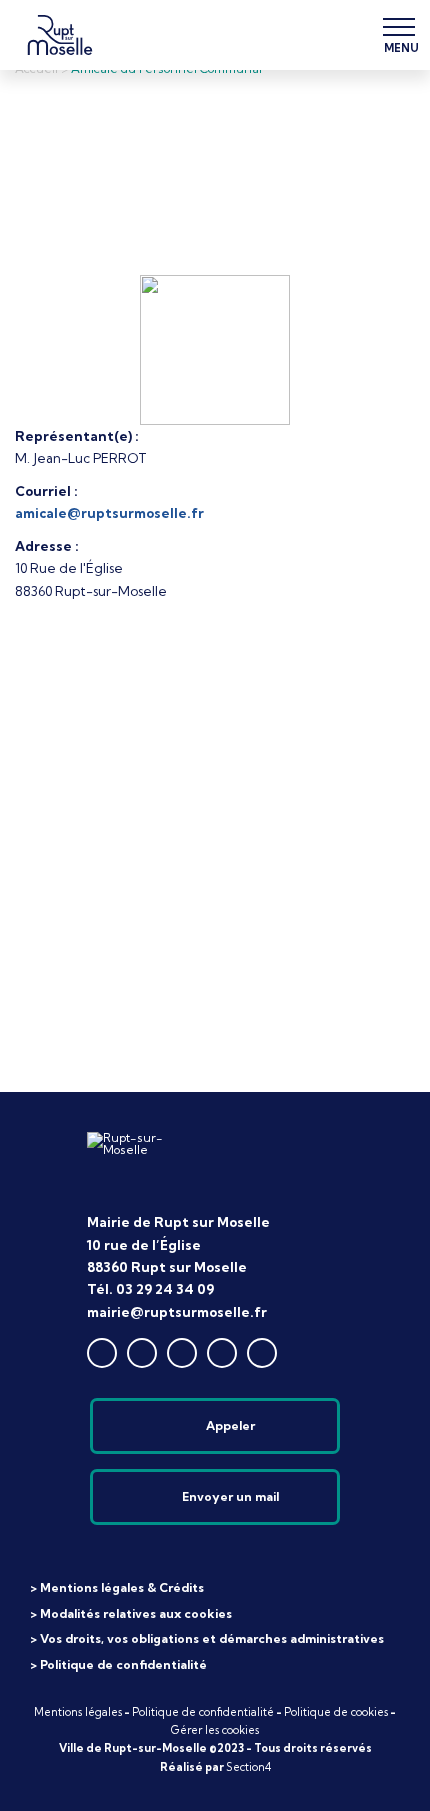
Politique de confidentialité (203, 1712)
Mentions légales (78, 1712)
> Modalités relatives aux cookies (131, 1613)
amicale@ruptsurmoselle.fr (109, 513)
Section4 (248, 1767)
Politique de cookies (336, 1712)
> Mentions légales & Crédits (117, 1587)
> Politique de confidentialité (118, 1664)
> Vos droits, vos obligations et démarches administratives (207, 1638)
